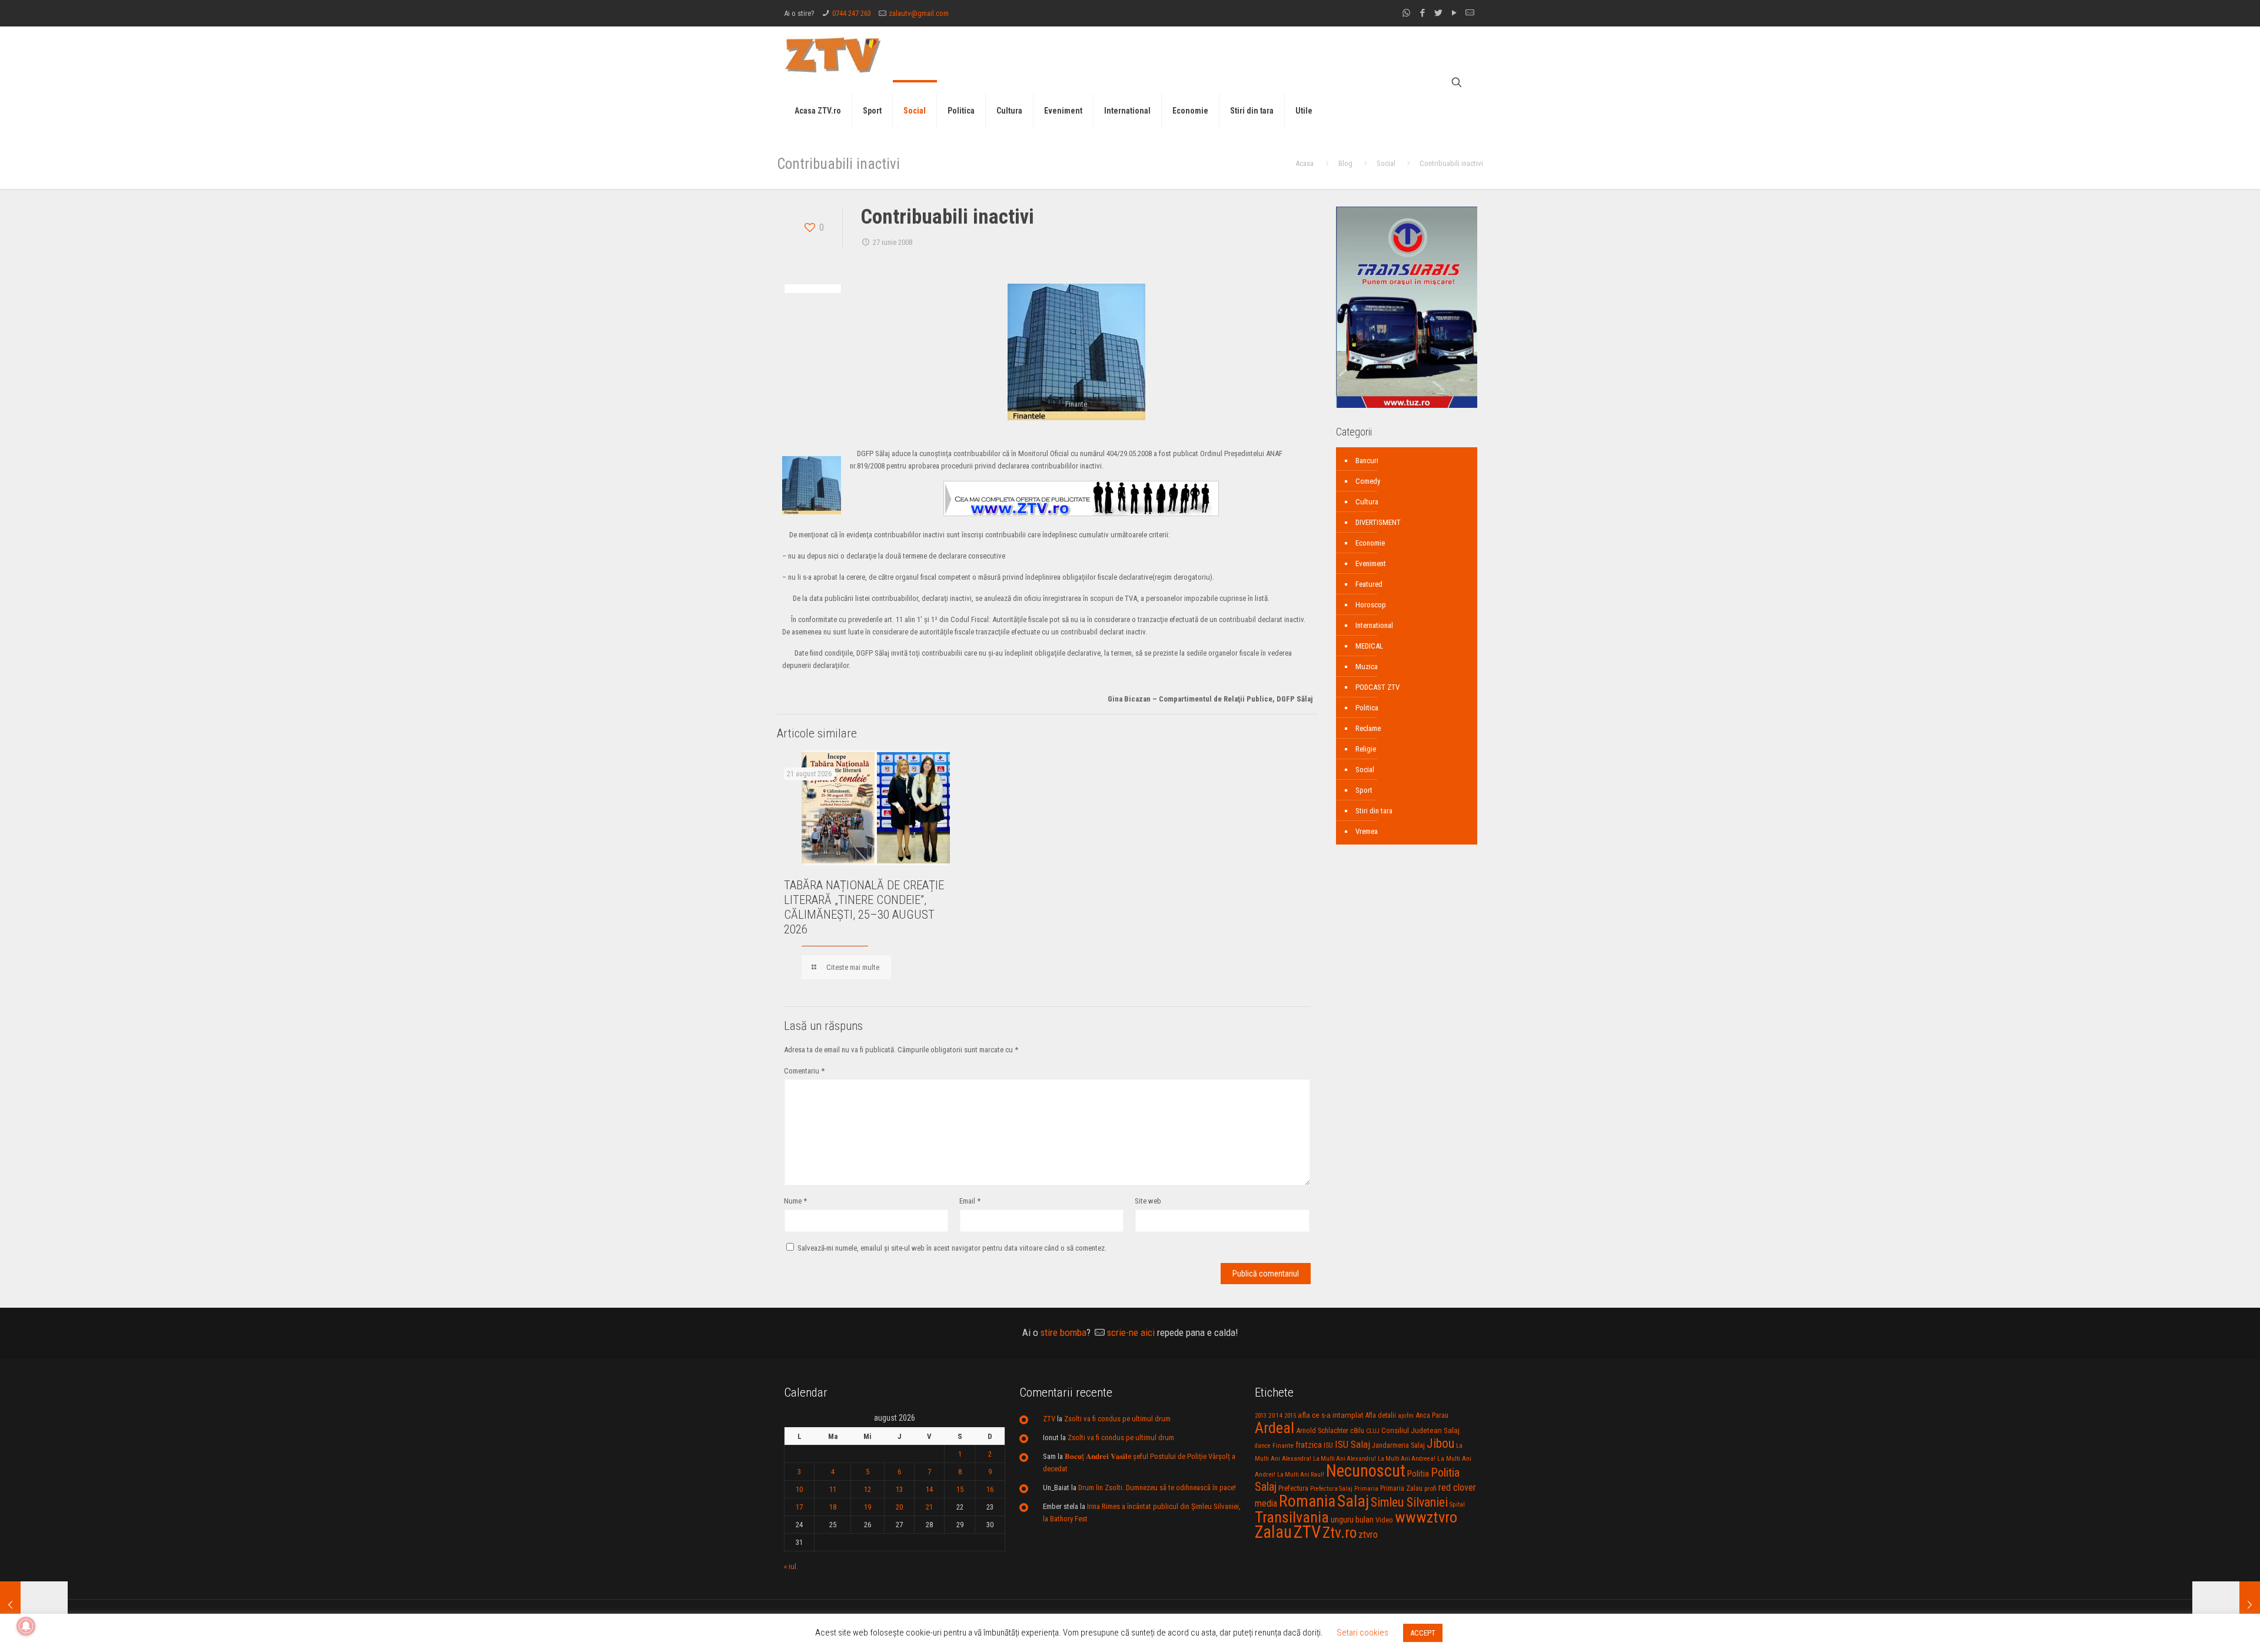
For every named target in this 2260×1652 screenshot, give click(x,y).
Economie (1370, 543)
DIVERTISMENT (1378, 522)
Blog (1345, 163)
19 (868, 1507)
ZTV (1049, 1419)
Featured (1369, 584)
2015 (1290, 1416)
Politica (1367, 708)
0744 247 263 (852, 13)
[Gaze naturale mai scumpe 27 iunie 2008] (2226, 1605)
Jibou (1440, 1443)
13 (899, 1489)
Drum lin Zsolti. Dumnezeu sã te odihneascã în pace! (1157, 1488)
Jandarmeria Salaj (1398, 1445)
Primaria (1366, 1489)
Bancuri (1367, 461)
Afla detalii (1381, 1415)
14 (929, 1489)
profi (1430, 1488)
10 (799, 1489)
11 (833, 1489)
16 (990, 1489)
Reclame (1368, 728)
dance (1263, 1446)
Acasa (1305, 163)
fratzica (1309, 1445)
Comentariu (804, 1071)
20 (899, 1507)
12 (868, 1489)
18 (833, 1507)
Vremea (1367, 831)
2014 (1275, 1415)
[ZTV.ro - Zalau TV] (833, 54)
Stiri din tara (1374, 811)
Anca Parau (1432, 1415)
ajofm (1406, 1416)
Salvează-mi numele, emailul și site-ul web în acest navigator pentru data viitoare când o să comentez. (952, 1248)
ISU (1328, 1445)
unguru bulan (1352, 1520)
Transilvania (1292, 1517)
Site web (1148, 1201)
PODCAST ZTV (1377, 687)
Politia (1418, 1474)
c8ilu (1357, 1430)
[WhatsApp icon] (1406, 13)
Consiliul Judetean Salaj (1420, 1430)
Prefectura (1293, 1488)
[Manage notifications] (26, 1626)
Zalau (1273, 1532)
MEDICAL (1369, 646)
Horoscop (1371, 605)
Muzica (1367, 667)
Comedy (1368, 481)
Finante (1283, 1445)
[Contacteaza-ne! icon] (1470, 13)
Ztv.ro (1340, 1533)
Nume (795, 1201)
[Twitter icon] (1438, 13)
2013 (1261, 1416)
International (1374, 625)
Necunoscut (1366, 1471)
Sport (1364, 790)
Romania (1307, 1501)
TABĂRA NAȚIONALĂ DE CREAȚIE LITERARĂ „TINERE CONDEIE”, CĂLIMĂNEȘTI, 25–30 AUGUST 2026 (864, 907)
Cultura (1367, 502)
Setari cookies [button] (1362, 1633)
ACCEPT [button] (1423, 1633)
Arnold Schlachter (1322, 1430)
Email (970, 1201)
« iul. (791, 1566)
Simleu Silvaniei (1409, 1502)
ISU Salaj (1352, 1444)
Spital (1457, 1504)
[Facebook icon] (1422, 13)
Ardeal (1274, 1428)
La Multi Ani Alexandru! (1345, 1459)
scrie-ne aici (1131, 1332)
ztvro (1368, 1534)
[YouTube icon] (1454, 13)
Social (1386, 163)
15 (960, 1489)
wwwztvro (1426, 1517)
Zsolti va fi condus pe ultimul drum (1117, 1419)
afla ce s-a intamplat (1331, 1415)
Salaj (1353, 1501)
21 (929, 1507)
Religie (1366, 749)
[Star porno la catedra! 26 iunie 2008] (34, 1605)
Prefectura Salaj (1331, 1489)
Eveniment (1371, 564)
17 (799, 1507)
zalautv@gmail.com (919, 13)
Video (1384, 1520)
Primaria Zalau (1401, 1488)
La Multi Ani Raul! (1301, 1475)
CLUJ (1373, 1431)
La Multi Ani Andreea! (1407, 1459)
